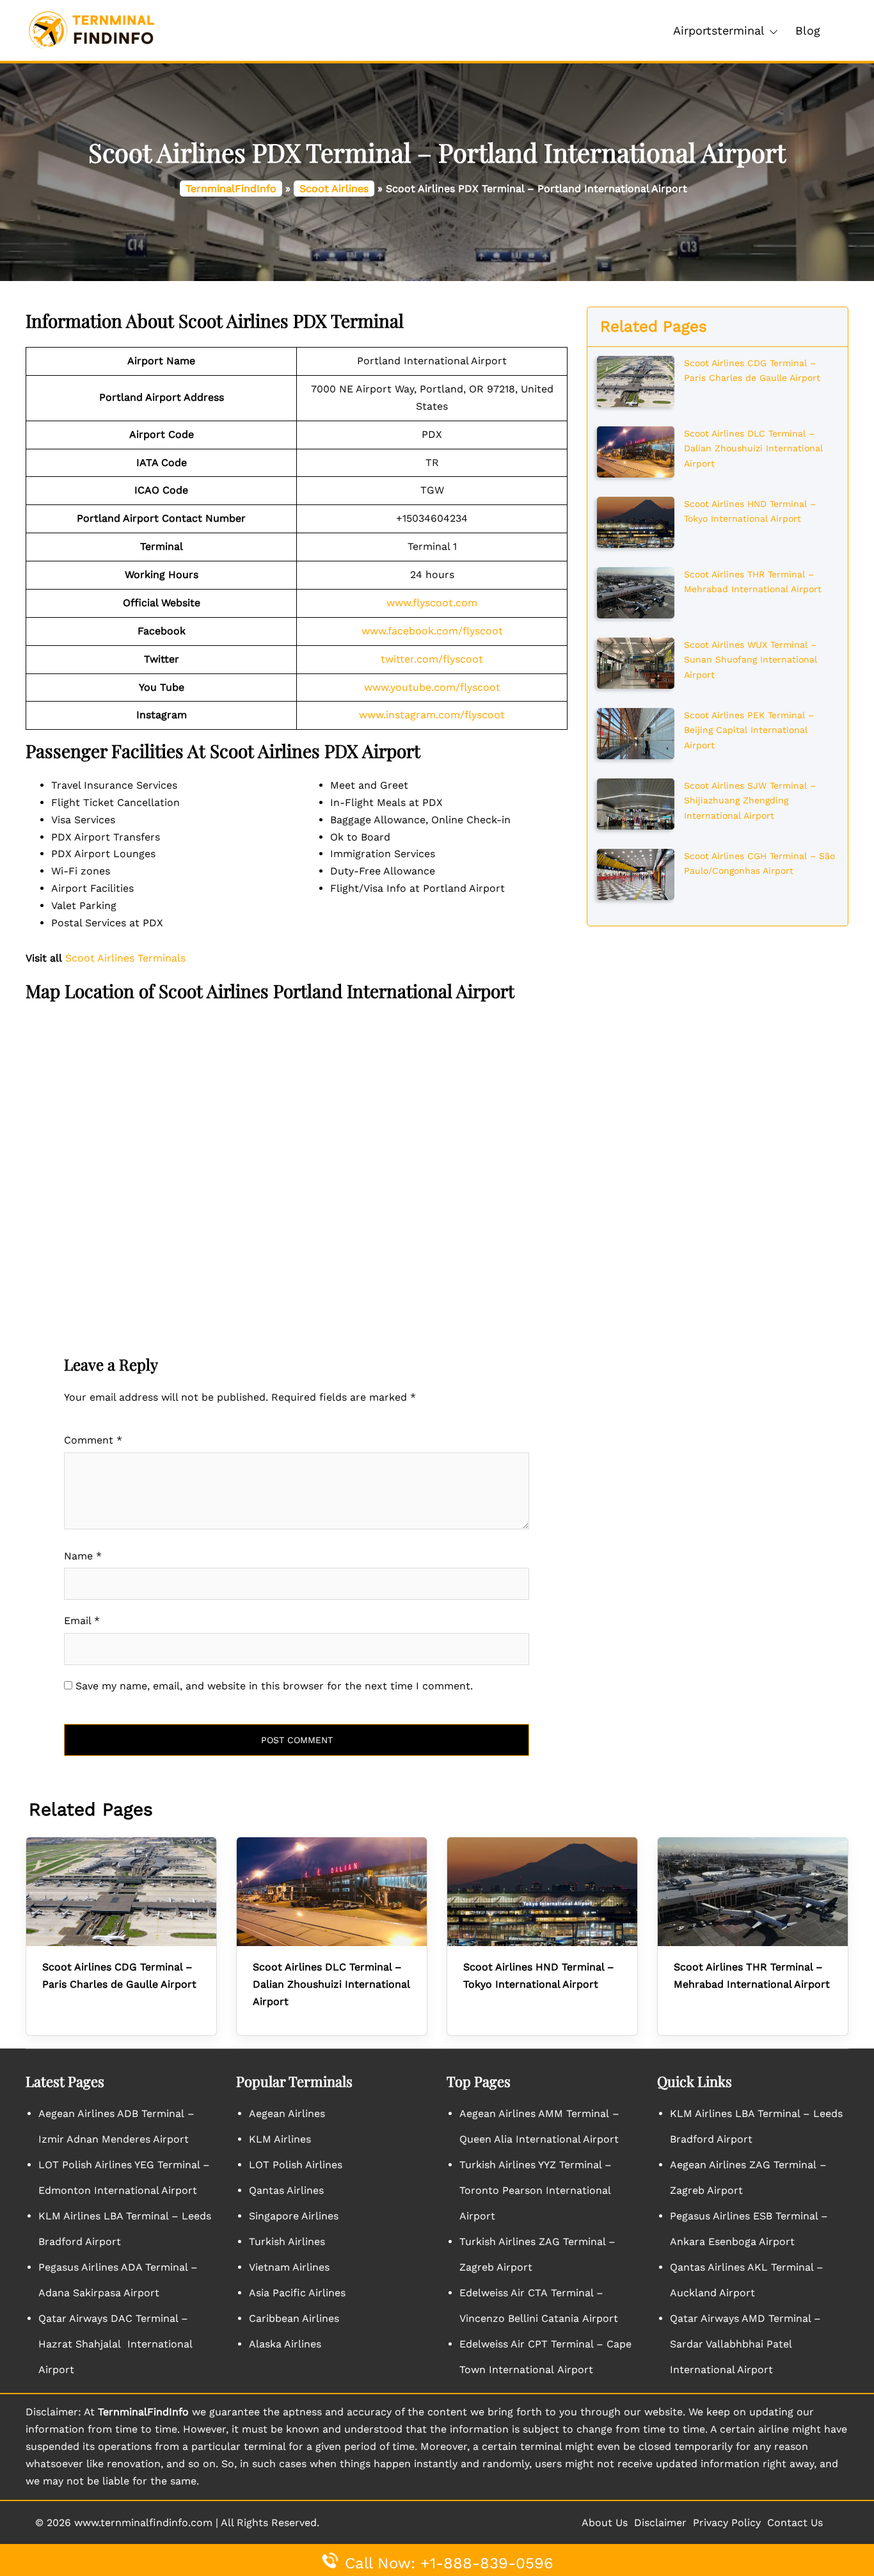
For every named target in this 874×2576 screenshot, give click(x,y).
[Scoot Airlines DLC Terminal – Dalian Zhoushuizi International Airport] (636, 451)
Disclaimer (660, 2523)
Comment (93, 1440)
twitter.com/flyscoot (432, 659)
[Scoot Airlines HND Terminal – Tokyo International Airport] (636, 521)
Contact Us (795, 2523)
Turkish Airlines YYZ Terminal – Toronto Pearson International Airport (536, 2190)
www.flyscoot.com (432, 603)
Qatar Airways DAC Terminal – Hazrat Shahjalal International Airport (115, 2344)
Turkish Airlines (287, 2242)
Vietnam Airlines (289, 2267)
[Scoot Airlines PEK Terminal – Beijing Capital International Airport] (636, 732)
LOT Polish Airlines (296, 2165)
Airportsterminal (719, 30)
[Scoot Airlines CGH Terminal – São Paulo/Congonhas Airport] (636, 873)
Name (83, 1556)
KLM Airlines (280, 2139)
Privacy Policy (727, 2523)
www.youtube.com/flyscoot (432, 687)
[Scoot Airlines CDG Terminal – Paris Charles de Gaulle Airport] (636, 380)
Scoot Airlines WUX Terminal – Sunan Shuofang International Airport (751, 660)
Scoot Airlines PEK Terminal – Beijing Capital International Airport (749, 730)
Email (82, 1621)
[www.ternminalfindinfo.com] (91, 30)
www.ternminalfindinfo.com (143, 2523)
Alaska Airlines (285, 2344)
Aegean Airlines (287, 2113)
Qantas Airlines (286, 2190)
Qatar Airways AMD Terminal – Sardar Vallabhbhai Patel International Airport (745, 2344)
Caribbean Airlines (294, 2318)
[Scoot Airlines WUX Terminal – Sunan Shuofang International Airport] (636, 662)
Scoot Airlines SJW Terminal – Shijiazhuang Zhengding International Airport (750, 801)
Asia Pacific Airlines (297, 2293)
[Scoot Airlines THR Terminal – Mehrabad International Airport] (636, 592)
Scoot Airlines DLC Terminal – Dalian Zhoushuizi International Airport (753, 448)
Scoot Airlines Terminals (125, 958)
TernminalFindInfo (231, 189)
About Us (605, 2523)
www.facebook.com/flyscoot (432, 631)
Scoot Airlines (334, 189)
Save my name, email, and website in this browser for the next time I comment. (274, 1686)
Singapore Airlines (294, 2216)
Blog (808, 30)
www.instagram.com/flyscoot (432, 715)
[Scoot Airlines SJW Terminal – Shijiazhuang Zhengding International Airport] (636, 803)
